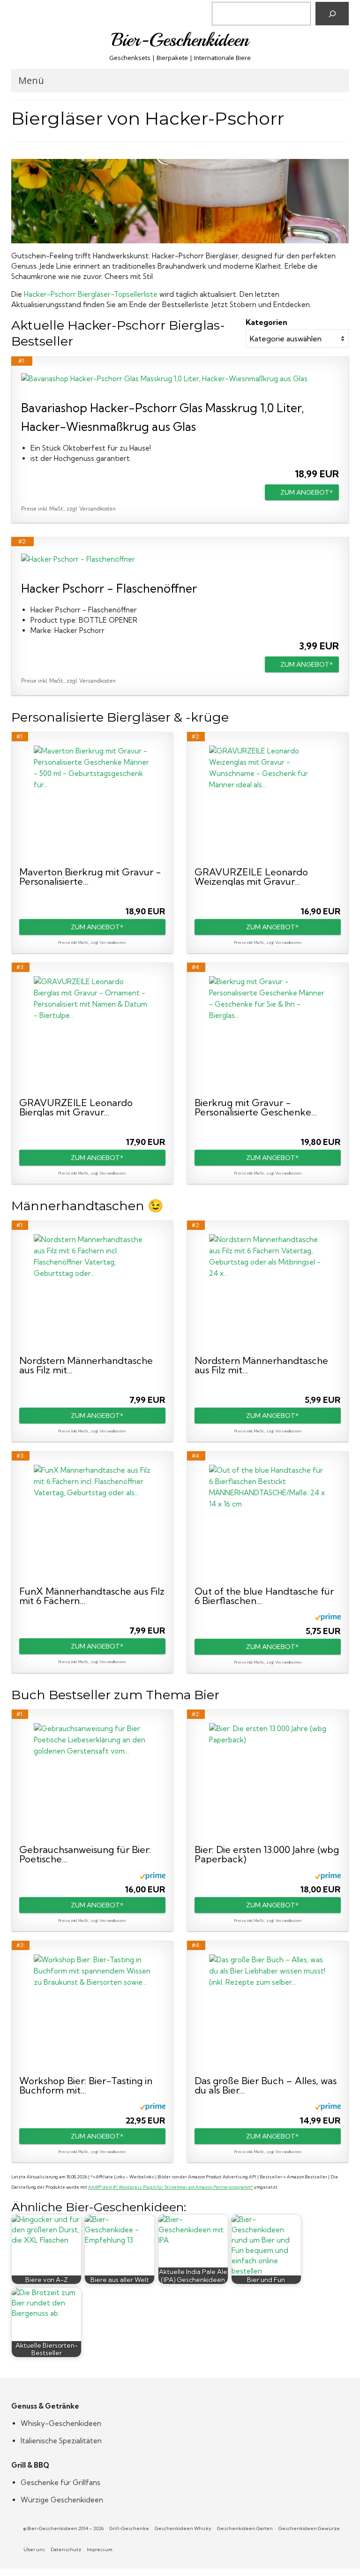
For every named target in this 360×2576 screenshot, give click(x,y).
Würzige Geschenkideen (62, 2500)
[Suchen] (332, 14)
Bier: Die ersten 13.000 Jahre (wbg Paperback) (267, 1854)
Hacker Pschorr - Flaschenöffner (109, 588)
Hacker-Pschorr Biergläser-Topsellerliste (91, 294)
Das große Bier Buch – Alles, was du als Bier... (266, 2086)
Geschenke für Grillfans (60, 2482)
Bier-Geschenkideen (180, 40)
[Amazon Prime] (328, 1617)
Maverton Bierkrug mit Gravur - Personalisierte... (90, 877)
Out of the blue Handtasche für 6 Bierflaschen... (264, 1596)
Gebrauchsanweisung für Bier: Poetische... (85, 1854)
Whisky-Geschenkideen (61, 2423)
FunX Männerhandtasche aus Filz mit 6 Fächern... (92, 1596)
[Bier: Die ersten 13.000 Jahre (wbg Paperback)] (268, 1782)
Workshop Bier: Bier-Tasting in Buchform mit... (86, 2086)
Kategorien (266, 322)
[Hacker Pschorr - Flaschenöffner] (180, 559)
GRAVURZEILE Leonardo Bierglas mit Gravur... (76, 1107)
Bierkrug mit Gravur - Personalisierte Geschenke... (256, 1107)
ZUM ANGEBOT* (307, 492)
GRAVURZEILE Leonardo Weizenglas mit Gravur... (251, 877)
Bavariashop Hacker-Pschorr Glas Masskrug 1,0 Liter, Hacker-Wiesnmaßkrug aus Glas (163, 417)
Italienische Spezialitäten (61, 2441)
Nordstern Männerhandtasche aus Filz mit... (86, 1365)
